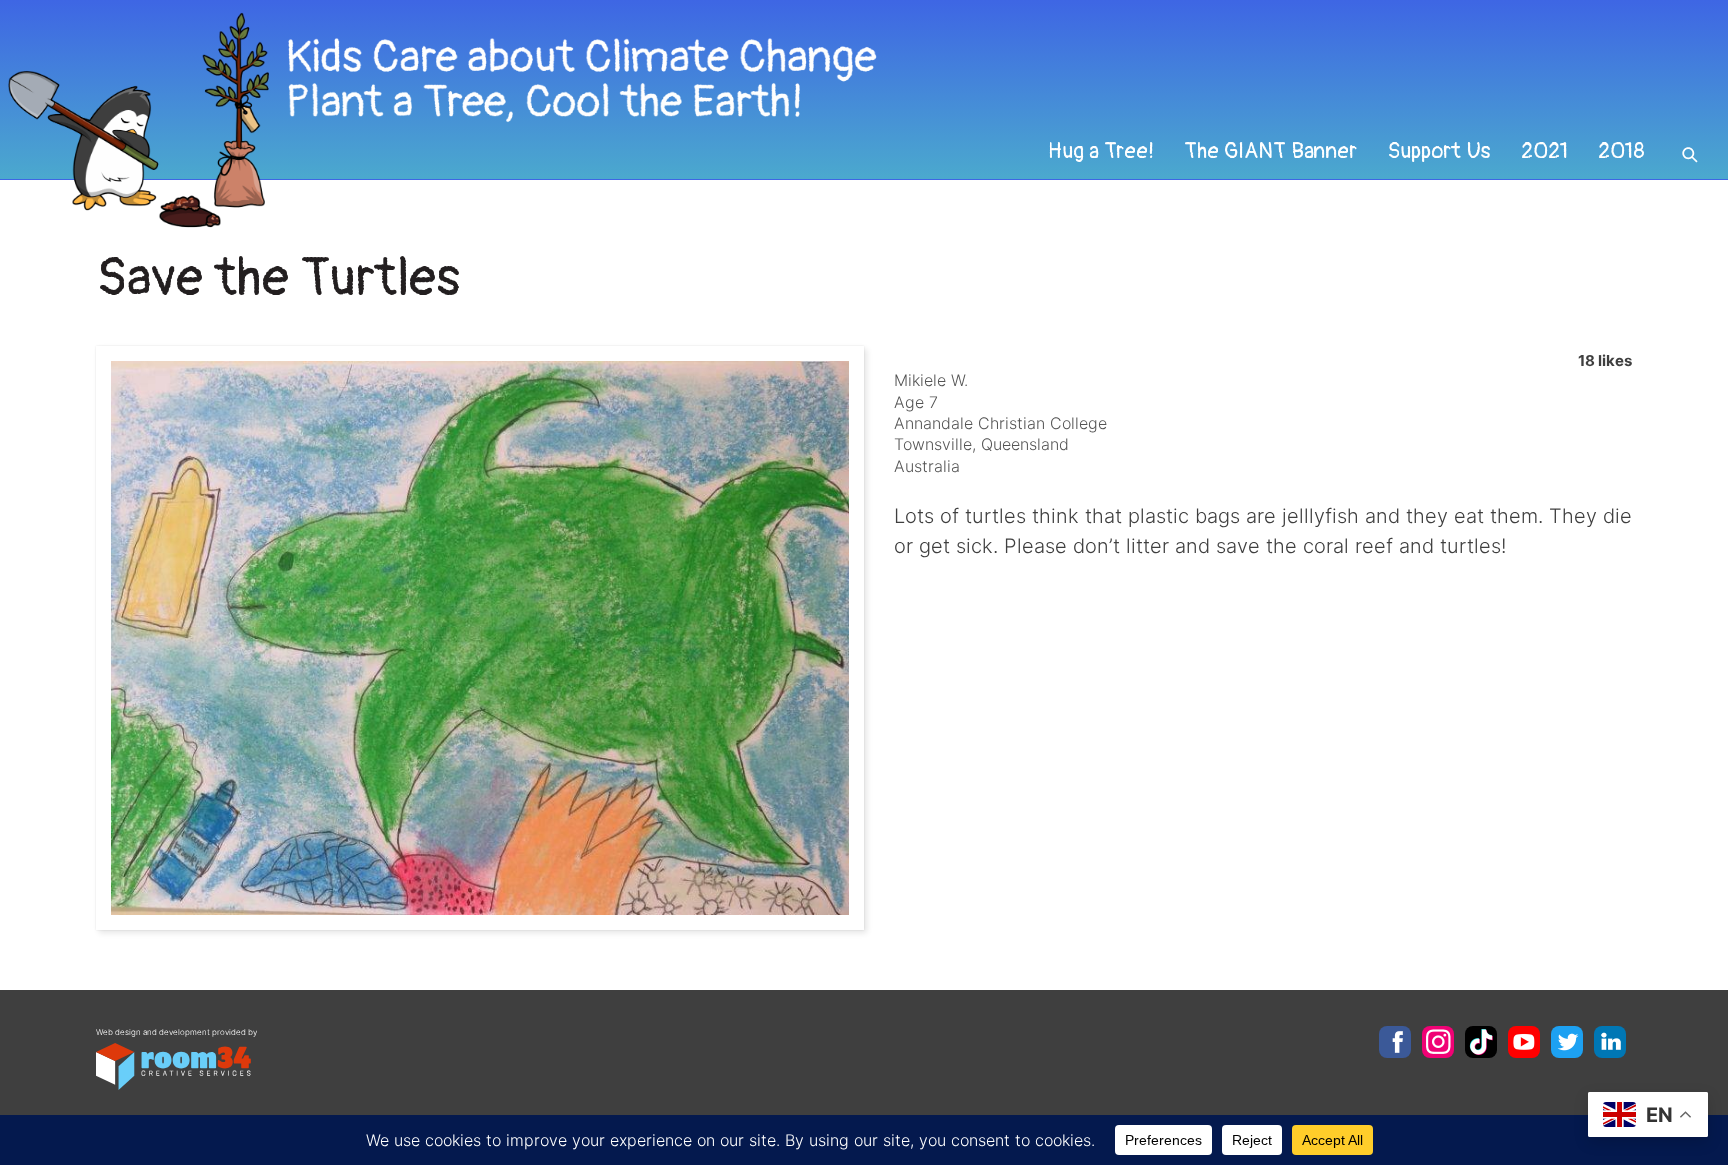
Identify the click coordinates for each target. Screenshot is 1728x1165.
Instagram (1438, 1042)
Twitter (1567, 1042)
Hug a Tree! (1101, 151)
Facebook (1395, 1042)
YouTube (1524, 1042)
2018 (1621, 151)
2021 (1544, 151)
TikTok (1481, 1042)
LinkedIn (1610, 1042)
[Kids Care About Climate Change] (699, 120)
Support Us (1439, 151)
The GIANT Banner (1270, 151)
